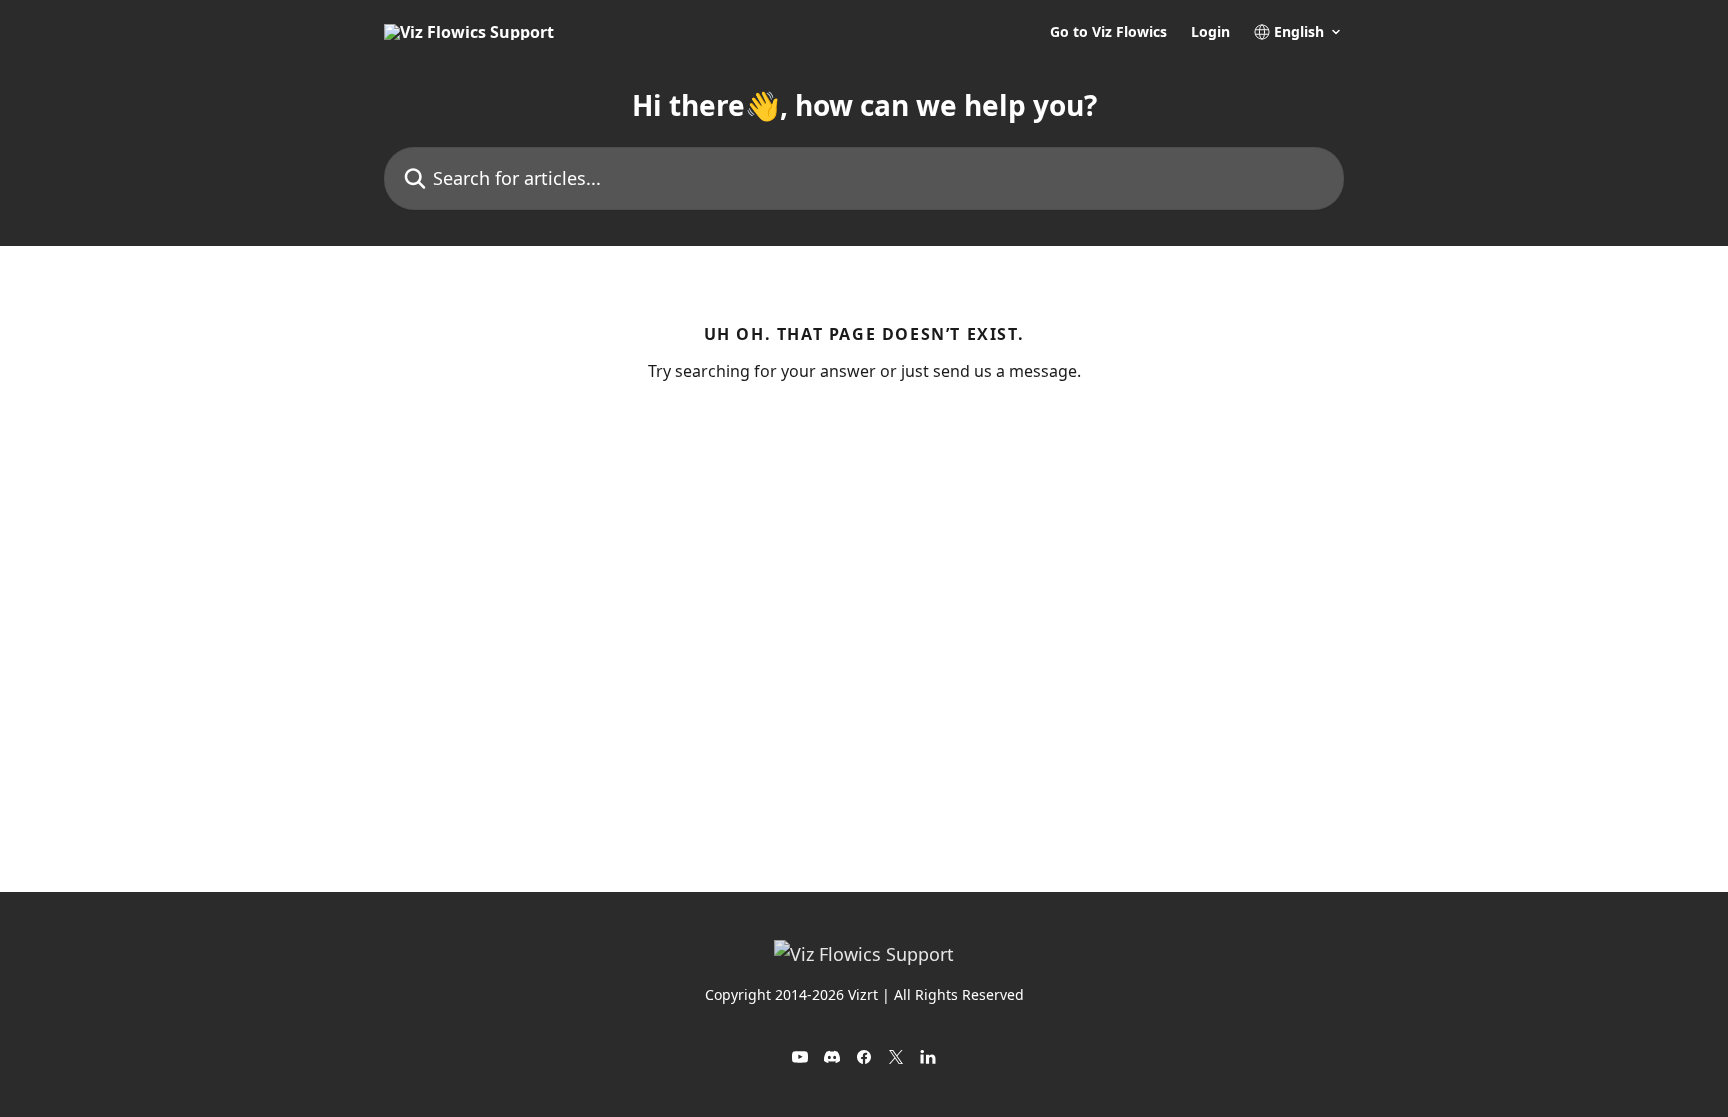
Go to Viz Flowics (1108, 32)
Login (1210, 32)
